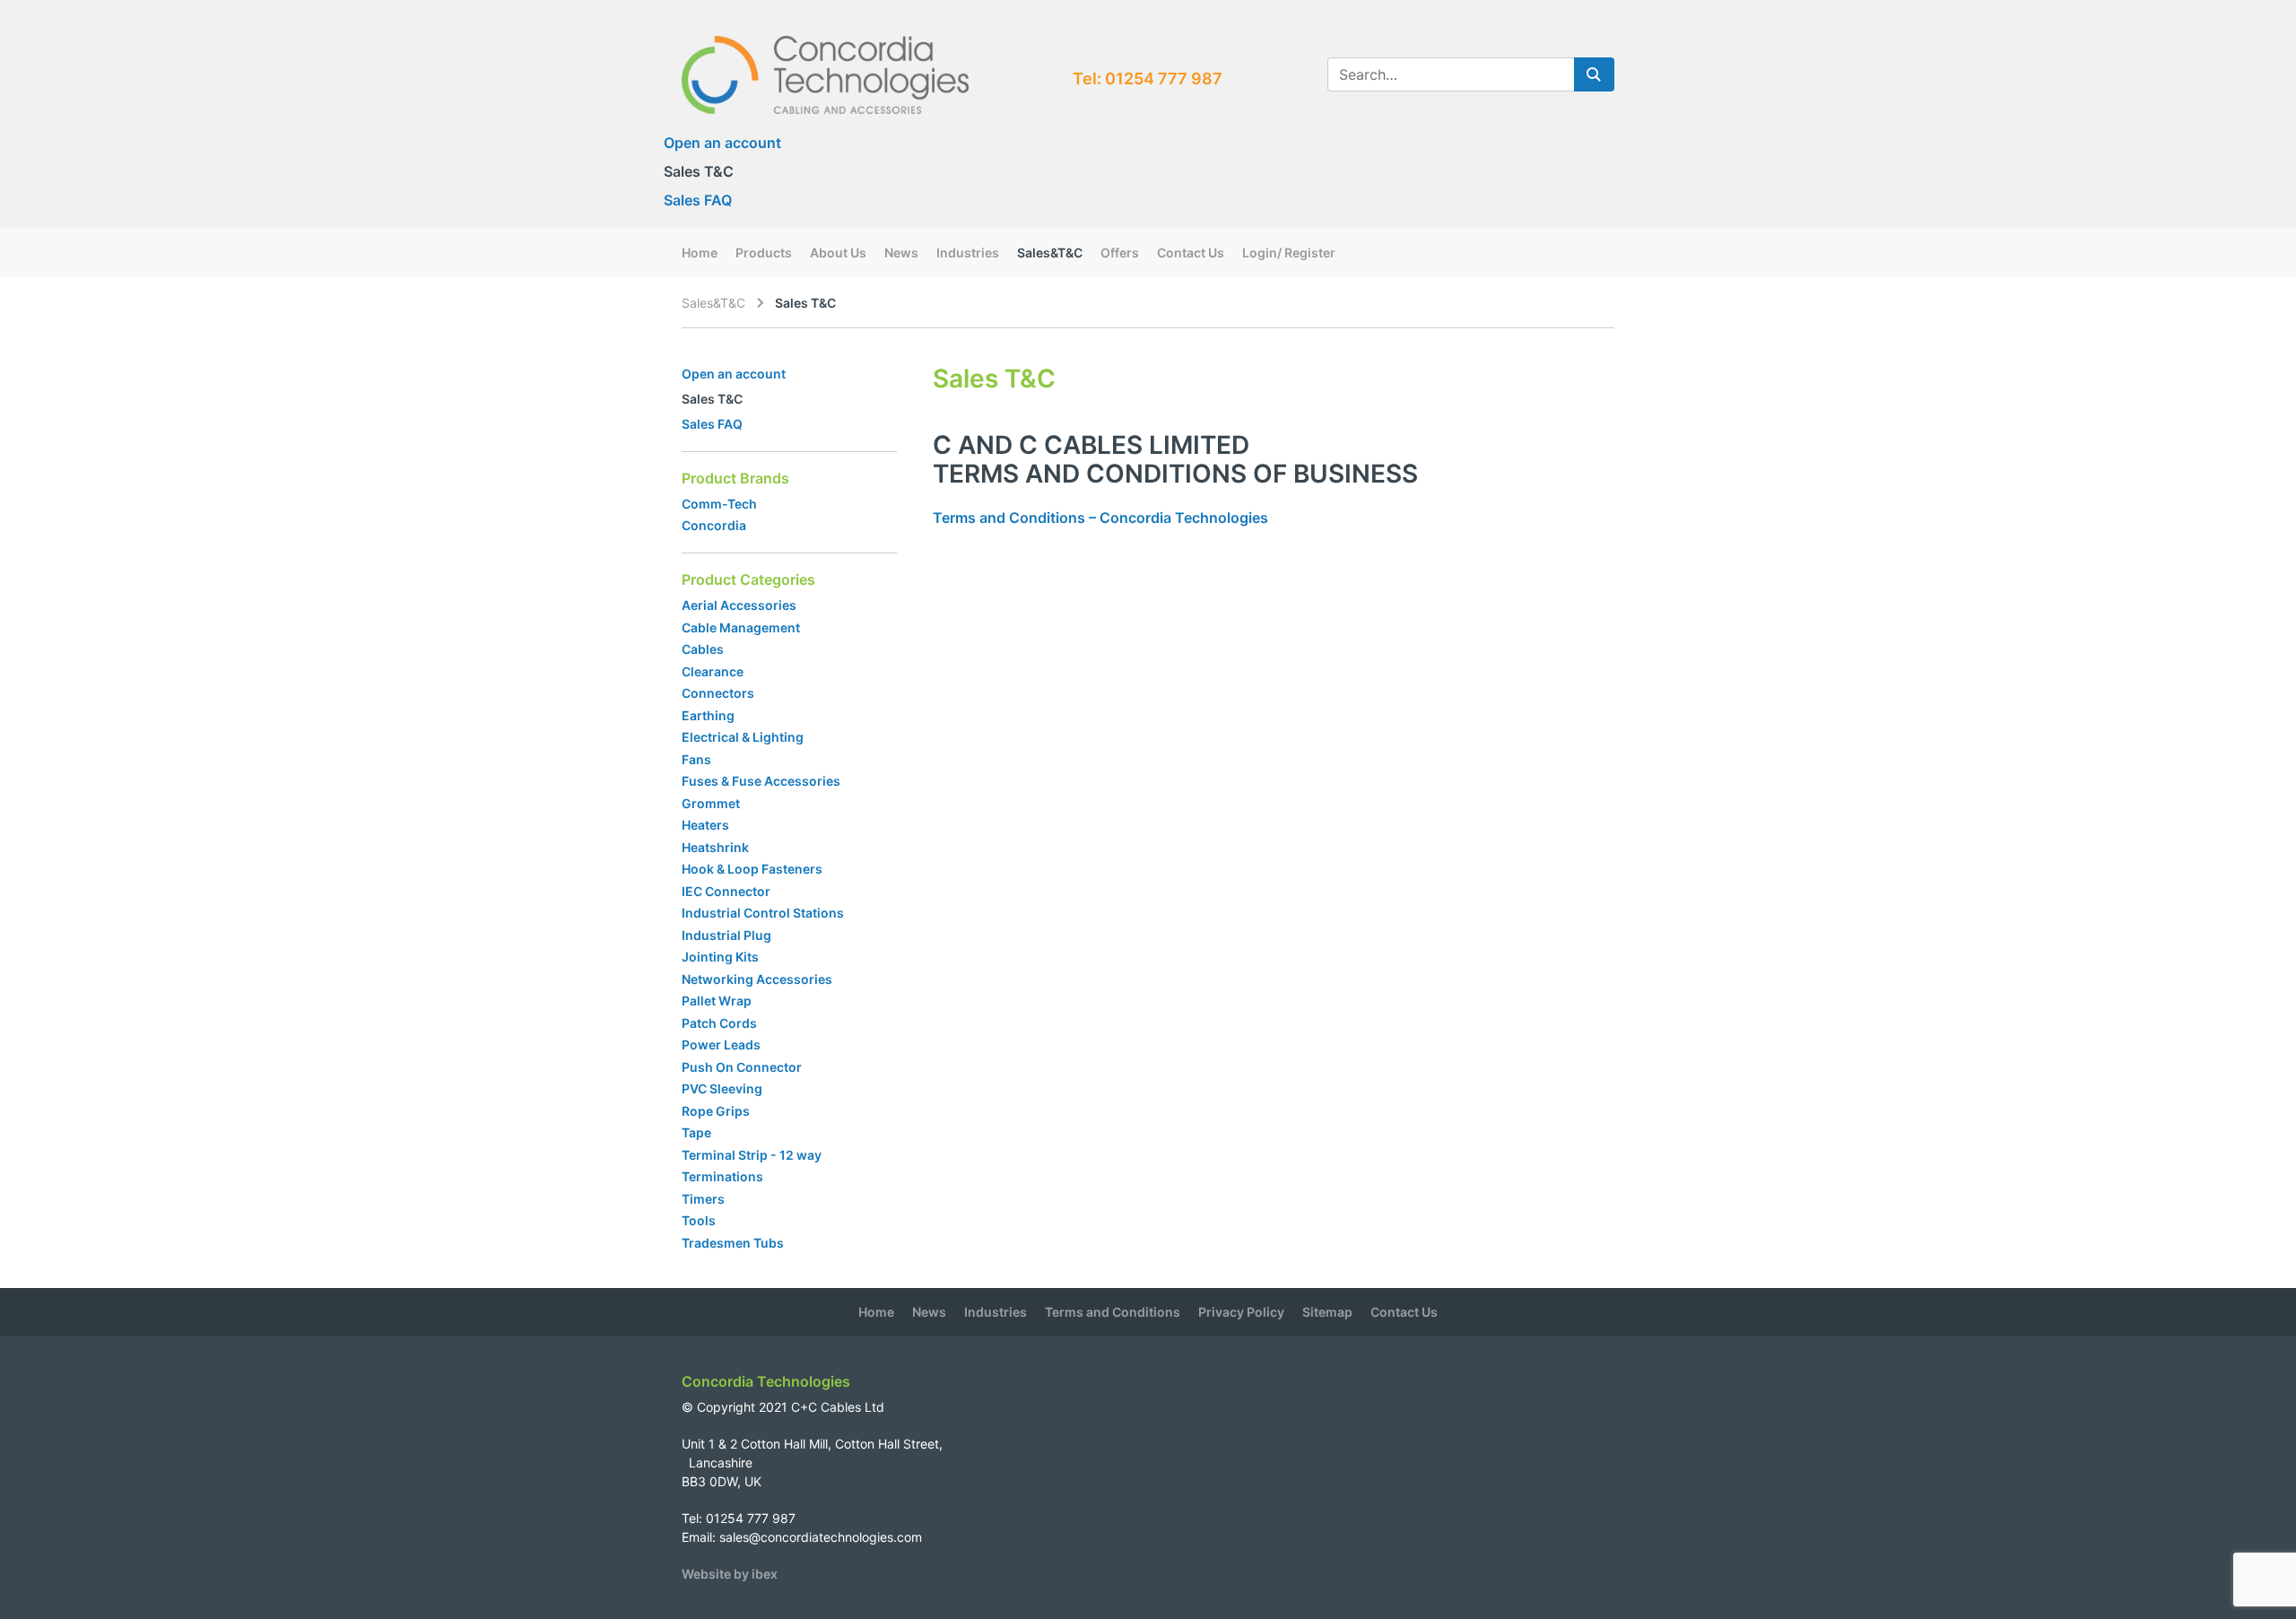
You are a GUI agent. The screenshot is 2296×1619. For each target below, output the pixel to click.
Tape (696, 1132)
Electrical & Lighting (743, 737)
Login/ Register (1289, 252)
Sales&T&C (1050, 252)
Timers (703, 1199)
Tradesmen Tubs (733, 1243)
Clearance (713, 671)
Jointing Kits (720, 957)
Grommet (711, 803)
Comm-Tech (719, 504)
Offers (1120, 252)
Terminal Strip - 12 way (752, 1155)
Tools (699, 1220)
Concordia (714, 525)
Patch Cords (719, 1023)
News (901, 252)
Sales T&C (699, 171)
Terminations (722, 1176)
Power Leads (721, 1045)
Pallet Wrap (718, 1001)
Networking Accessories (757, 979)
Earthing (708, 715)
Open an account (722, 143)
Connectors (718, 693)
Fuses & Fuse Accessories (761, 781)
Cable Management (741, 627)
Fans (696, 759)
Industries (968, 252)
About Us (838, 252)
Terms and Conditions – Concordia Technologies (1100, 518)
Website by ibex (730, 1574)
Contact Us (1191, 252)
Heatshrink (715, 847)
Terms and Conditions (1113, 1312)
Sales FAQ (698, 200)
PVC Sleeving (722, 1088)
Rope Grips (716, 1111)
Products (764, 252)
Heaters (705, 825)
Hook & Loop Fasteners (752, 869)
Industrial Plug (726, 935)
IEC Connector (726, 891)
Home (700, 252)
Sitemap (1327, 1312)
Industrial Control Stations (763, 913)
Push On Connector (742, 1067)
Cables (703, 649)
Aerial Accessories (739, 605)
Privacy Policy (1241, 1312)
